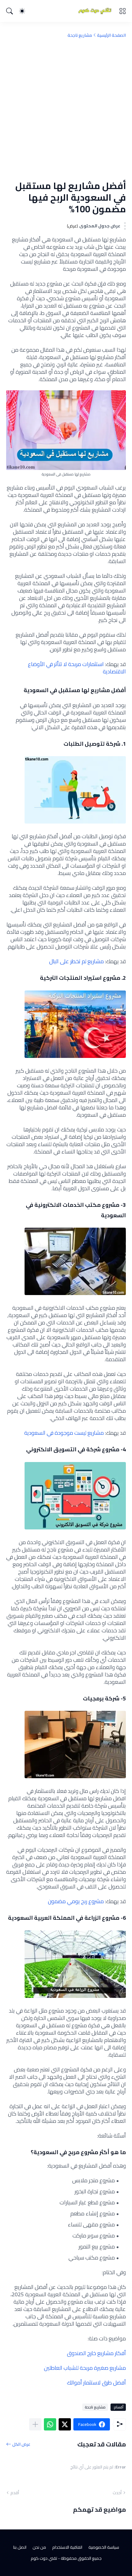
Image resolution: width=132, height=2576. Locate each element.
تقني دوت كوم (44, 2558)
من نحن (39, 2547)
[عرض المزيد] (35, 2424)
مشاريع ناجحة (80, 35)
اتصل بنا (20, 2547)
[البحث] (10, 11)
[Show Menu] (122, 11)
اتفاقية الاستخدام (67, 2547)
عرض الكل (21, 2444)
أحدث (117, 2493)
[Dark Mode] (22, 11)
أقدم (15, 2493)
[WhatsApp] (50, 2424)
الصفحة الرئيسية (111, 35)
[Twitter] (65, 2424)
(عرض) (72, 226)
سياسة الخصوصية (104, 2547)
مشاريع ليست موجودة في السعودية (64, 1433)
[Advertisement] (66, 109)
